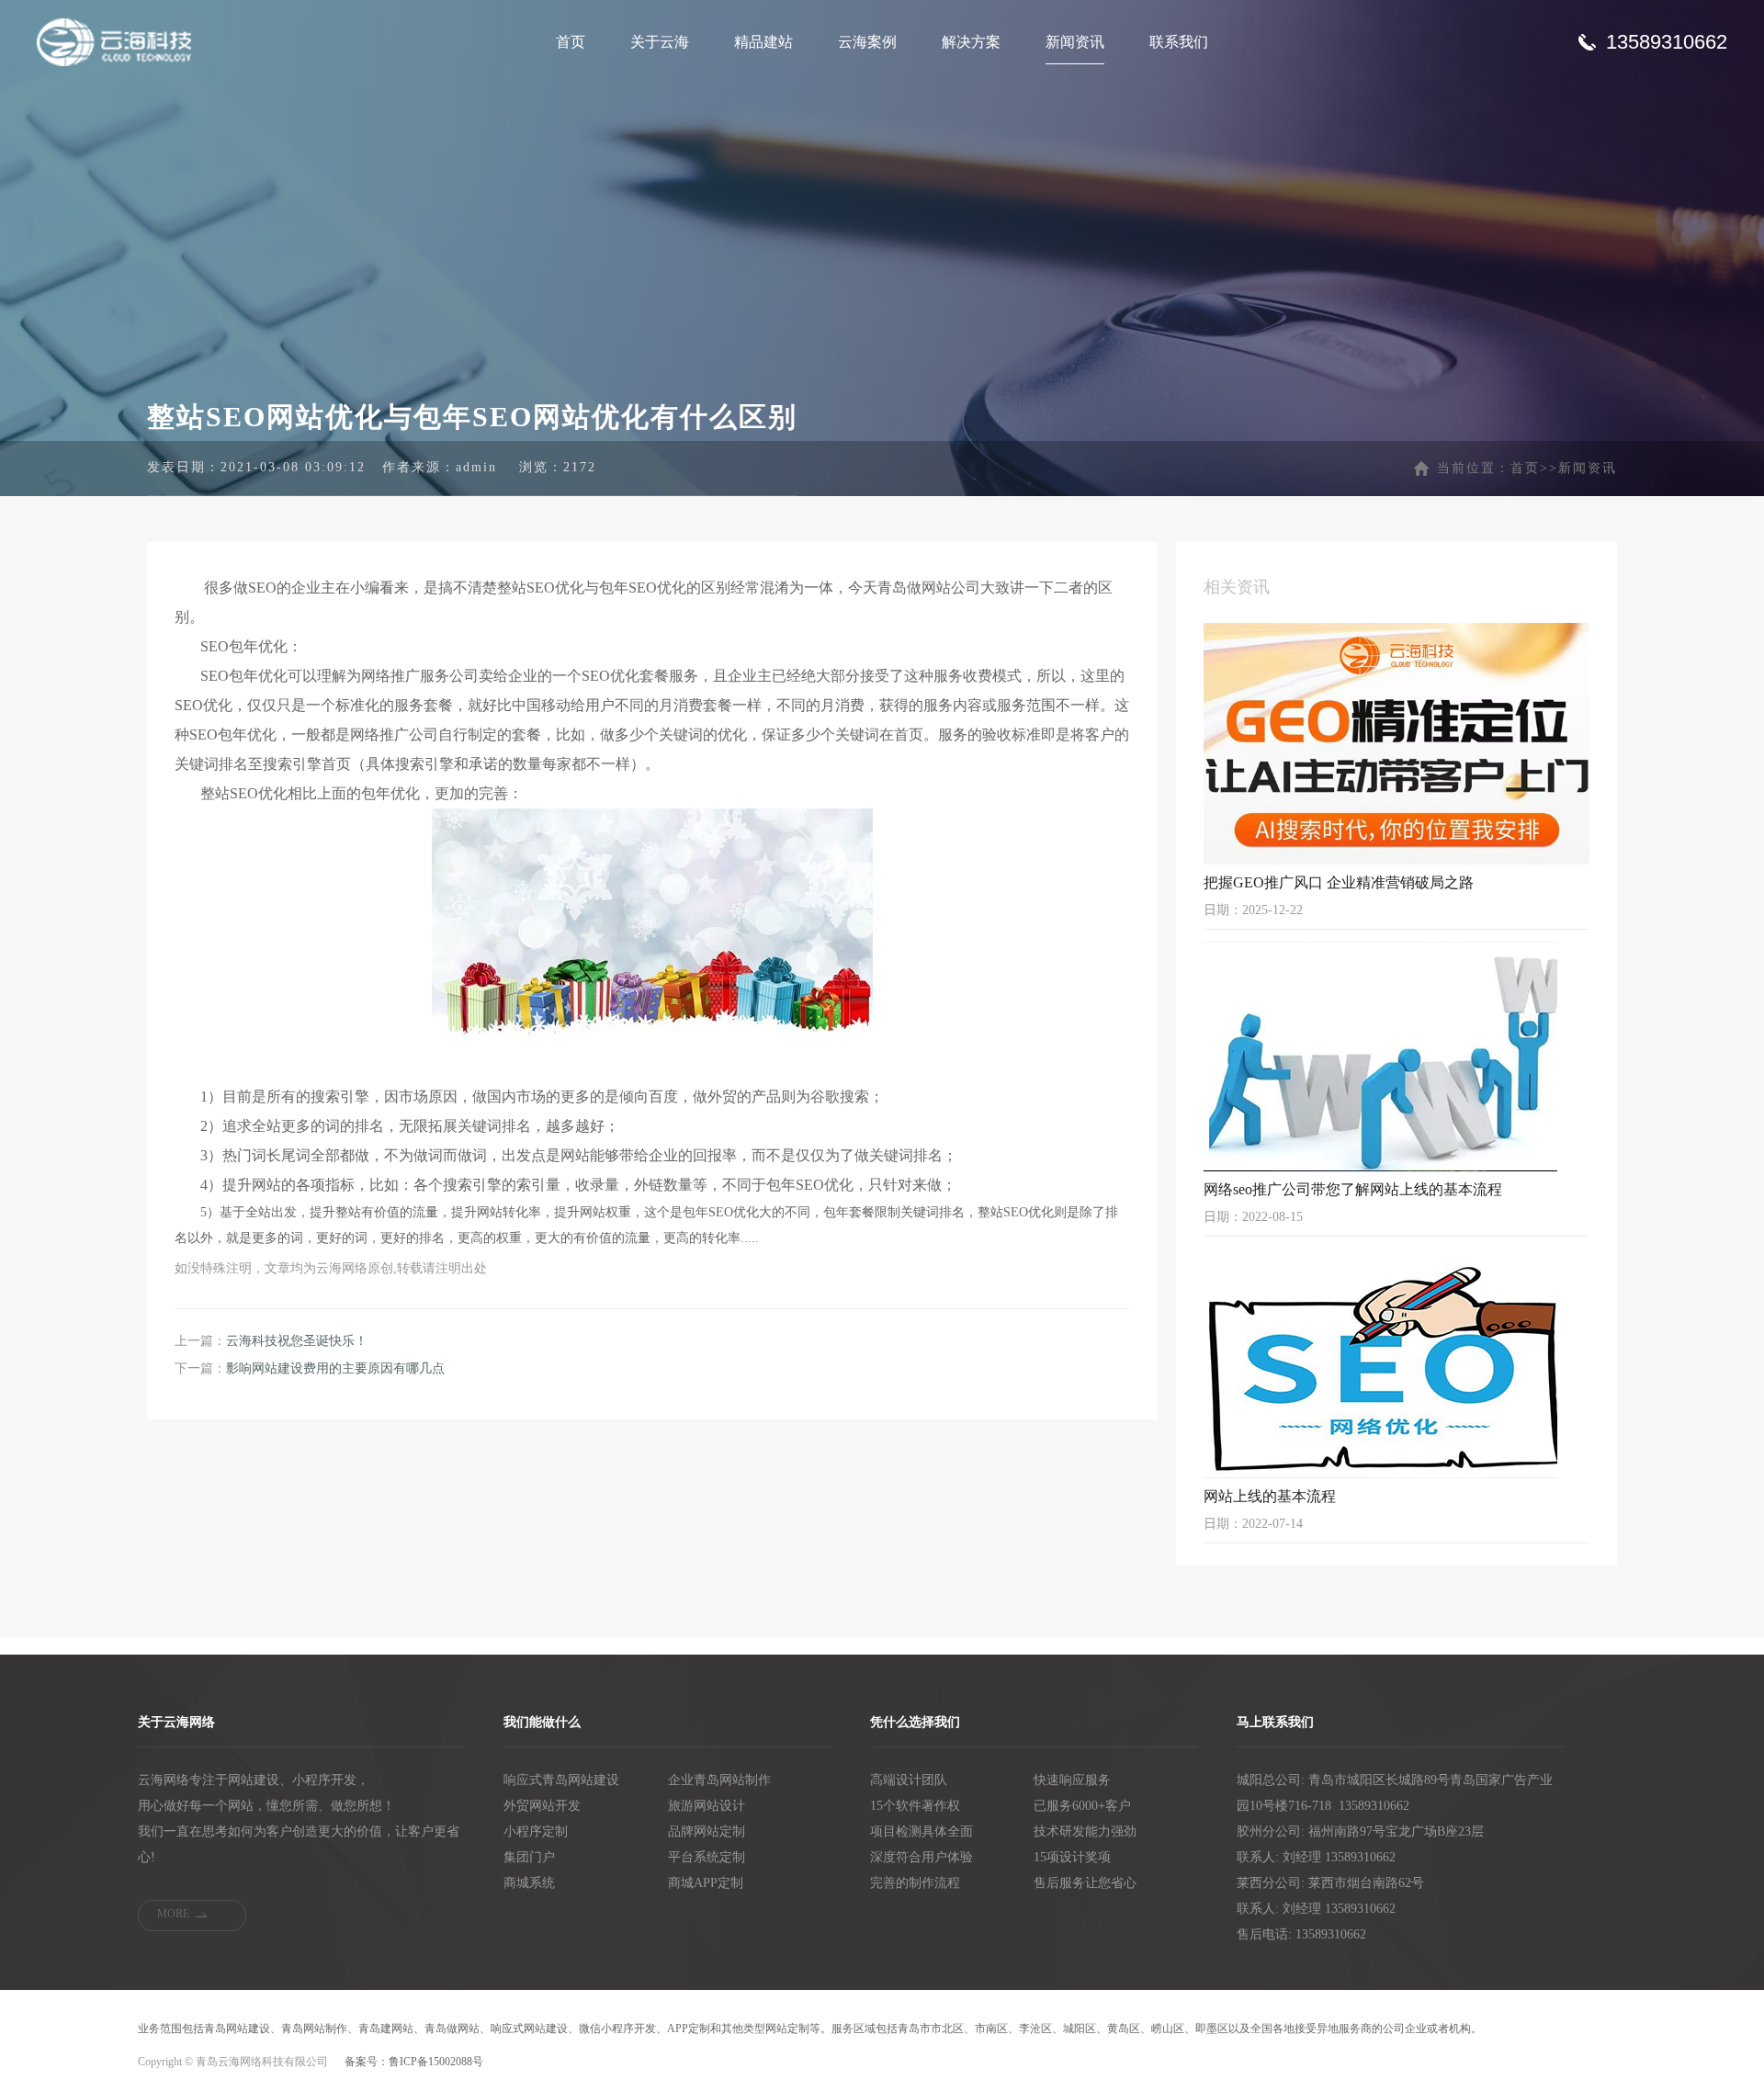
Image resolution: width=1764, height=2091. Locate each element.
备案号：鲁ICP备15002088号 (414, 2062)
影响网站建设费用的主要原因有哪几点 (335, 1368)
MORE (173, 1914)
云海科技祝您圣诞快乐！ (297, 1341)
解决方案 (971, 42)
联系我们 (1179, 42)
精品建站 (763, 42)
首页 (571, 42)
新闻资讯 (1075, 42)
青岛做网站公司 (929, 588)
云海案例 (867, 42)
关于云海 (660, 42)
